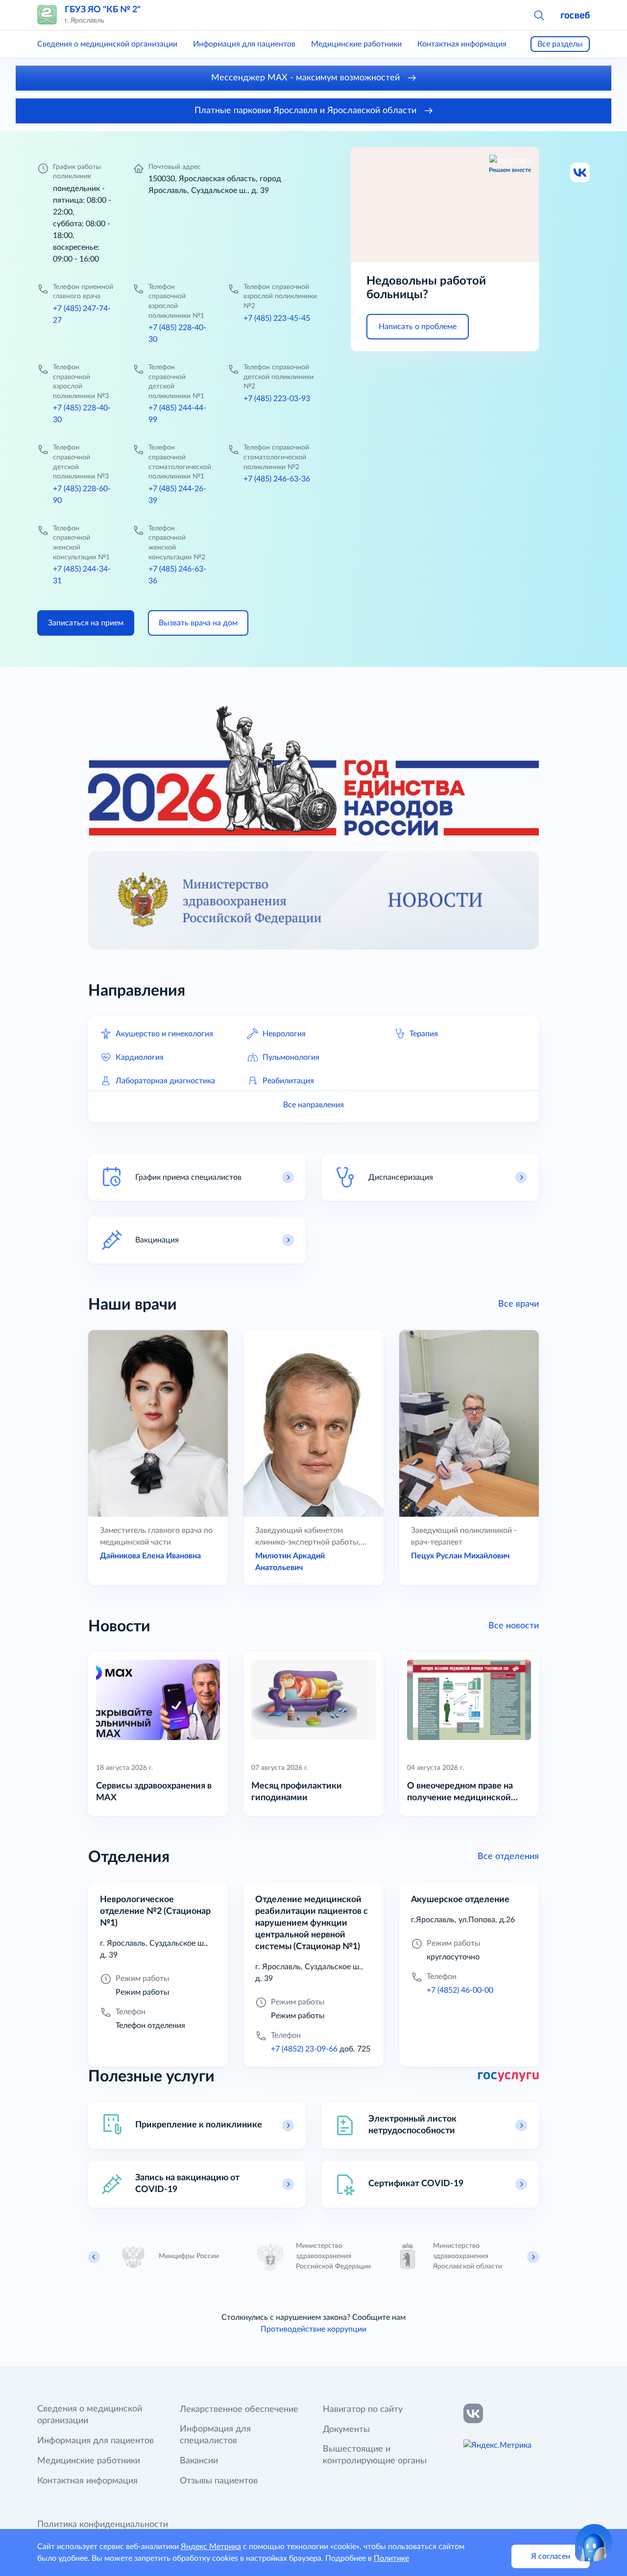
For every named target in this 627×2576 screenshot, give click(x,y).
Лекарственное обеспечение (239, 2409)
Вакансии (199, 2461)
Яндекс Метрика (211, 2547)
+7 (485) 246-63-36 (277, 479)
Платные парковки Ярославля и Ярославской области (307, 111)
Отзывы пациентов (219, 2481)
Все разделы (560, 44)
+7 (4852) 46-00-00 (460, 1990)
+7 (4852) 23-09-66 (304, 2049)
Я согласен (551, 2556)
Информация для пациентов (244, 44)
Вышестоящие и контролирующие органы (375, 2455)
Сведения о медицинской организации (107, 44)
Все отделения (508, 1857)
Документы (346, 2430)
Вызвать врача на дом (198, 623)
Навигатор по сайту (363, 2409)
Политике (391, 2558)
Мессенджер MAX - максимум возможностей (307, 78)
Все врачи (518, 1304)
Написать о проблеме (418, 327)
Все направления (313, 1105)
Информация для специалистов (215, 2435)
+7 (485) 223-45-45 (277, 318)
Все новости (514, 1626)
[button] (539, 15)
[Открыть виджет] (594, 2543)
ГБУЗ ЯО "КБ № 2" (103, 10)
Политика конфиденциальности (103, 2525)
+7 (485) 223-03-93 (277, 399)
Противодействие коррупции (313, 2329)
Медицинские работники (356, 44)
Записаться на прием (86, 623)
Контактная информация (462, 44)
